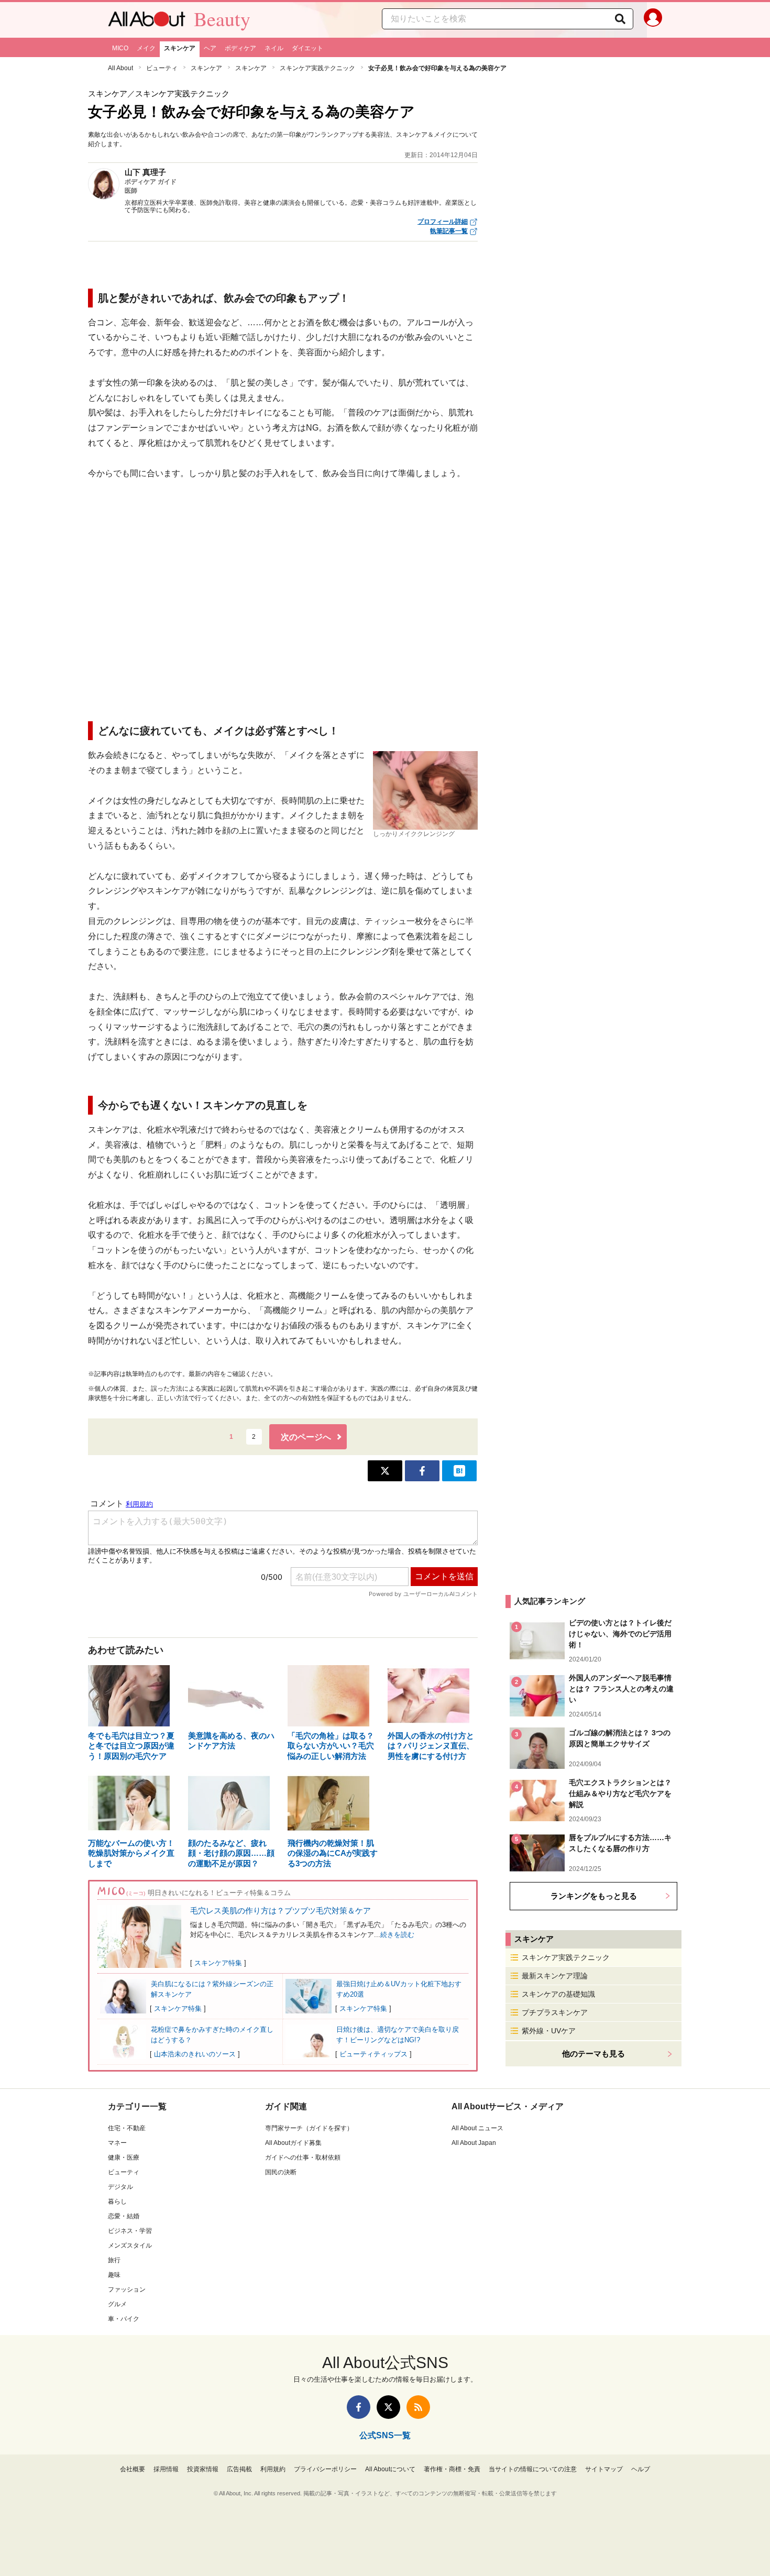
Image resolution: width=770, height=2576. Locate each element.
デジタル (120, 2187)
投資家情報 (203, 2469)
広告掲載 (239, 2469)
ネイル (274, 48)
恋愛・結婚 (124, 2216)
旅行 (114, 2260)
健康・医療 (124, 2157)
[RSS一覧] (418, 2407)
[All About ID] (653, 20)
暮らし (117, 2201)
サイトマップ (604, 2469)
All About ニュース (477, 2128)
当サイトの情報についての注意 (533, 2469)
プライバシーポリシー (325, 2469)
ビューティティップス (373, 2054)
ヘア (210, 48)
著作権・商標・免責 (452, 2469)
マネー (117, 2143)
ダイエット (307, 48)
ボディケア (240, 48)
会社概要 (133, 2469)
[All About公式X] (388, 2407)
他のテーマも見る (593, 2054)
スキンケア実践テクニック (317, 68)
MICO (120, 48)
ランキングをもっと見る (594, 1896)
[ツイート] (385, 1471)
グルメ (117, 2304)
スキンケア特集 (218, 1963)
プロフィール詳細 (443, 222)
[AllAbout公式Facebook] (359, 2407)
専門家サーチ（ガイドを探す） (309, 2128)
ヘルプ (641, 2469)
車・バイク (124, 2319)
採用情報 (166, 2469)
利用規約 (273, 2469)
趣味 (114, 2275)
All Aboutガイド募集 (293, 2143)
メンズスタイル (130, 2245)
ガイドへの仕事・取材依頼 (303, 2157)
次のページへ (306, 1437)
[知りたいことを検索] (620, 19)
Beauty (222, 19)
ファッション (127, 2289)
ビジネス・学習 (130, 2231)
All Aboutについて (390, 2469)
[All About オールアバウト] (147, 21)
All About (120, 68)
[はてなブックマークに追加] (459, 1471)
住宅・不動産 (127, 2128)
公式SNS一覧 (385, 2435)
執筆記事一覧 (449, 231)
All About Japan (474, 2143)
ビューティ (162, 68)
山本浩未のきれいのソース (195, 2054)
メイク (146, 48)
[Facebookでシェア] (422, 1471)
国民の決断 (281, 2172)
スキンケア (180, 48)
